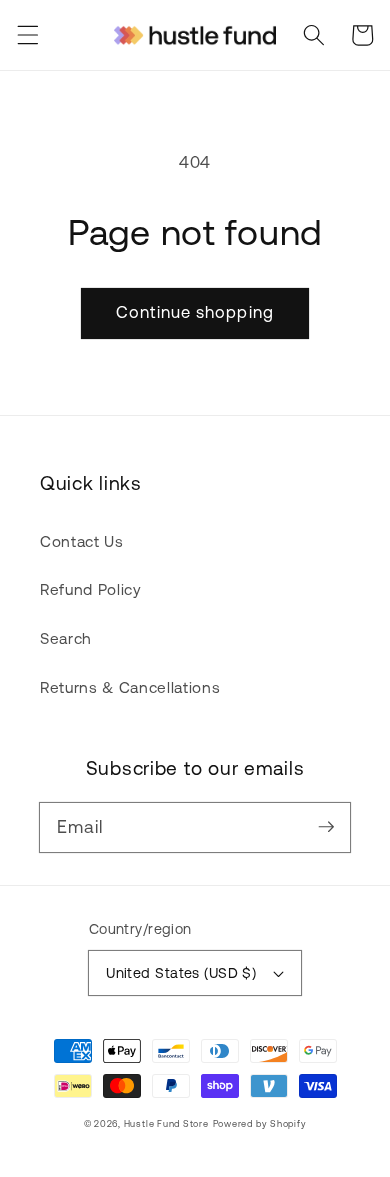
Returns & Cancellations (130, 687)
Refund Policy (91, 589)
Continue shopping (195, 312)
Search (66, 638)
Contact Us (82, 541)
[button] (27, 35)
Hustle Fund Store (166, 1123)
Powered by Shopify (260, 1123)
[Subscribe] (326, 827)
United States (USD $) (181, 973)
